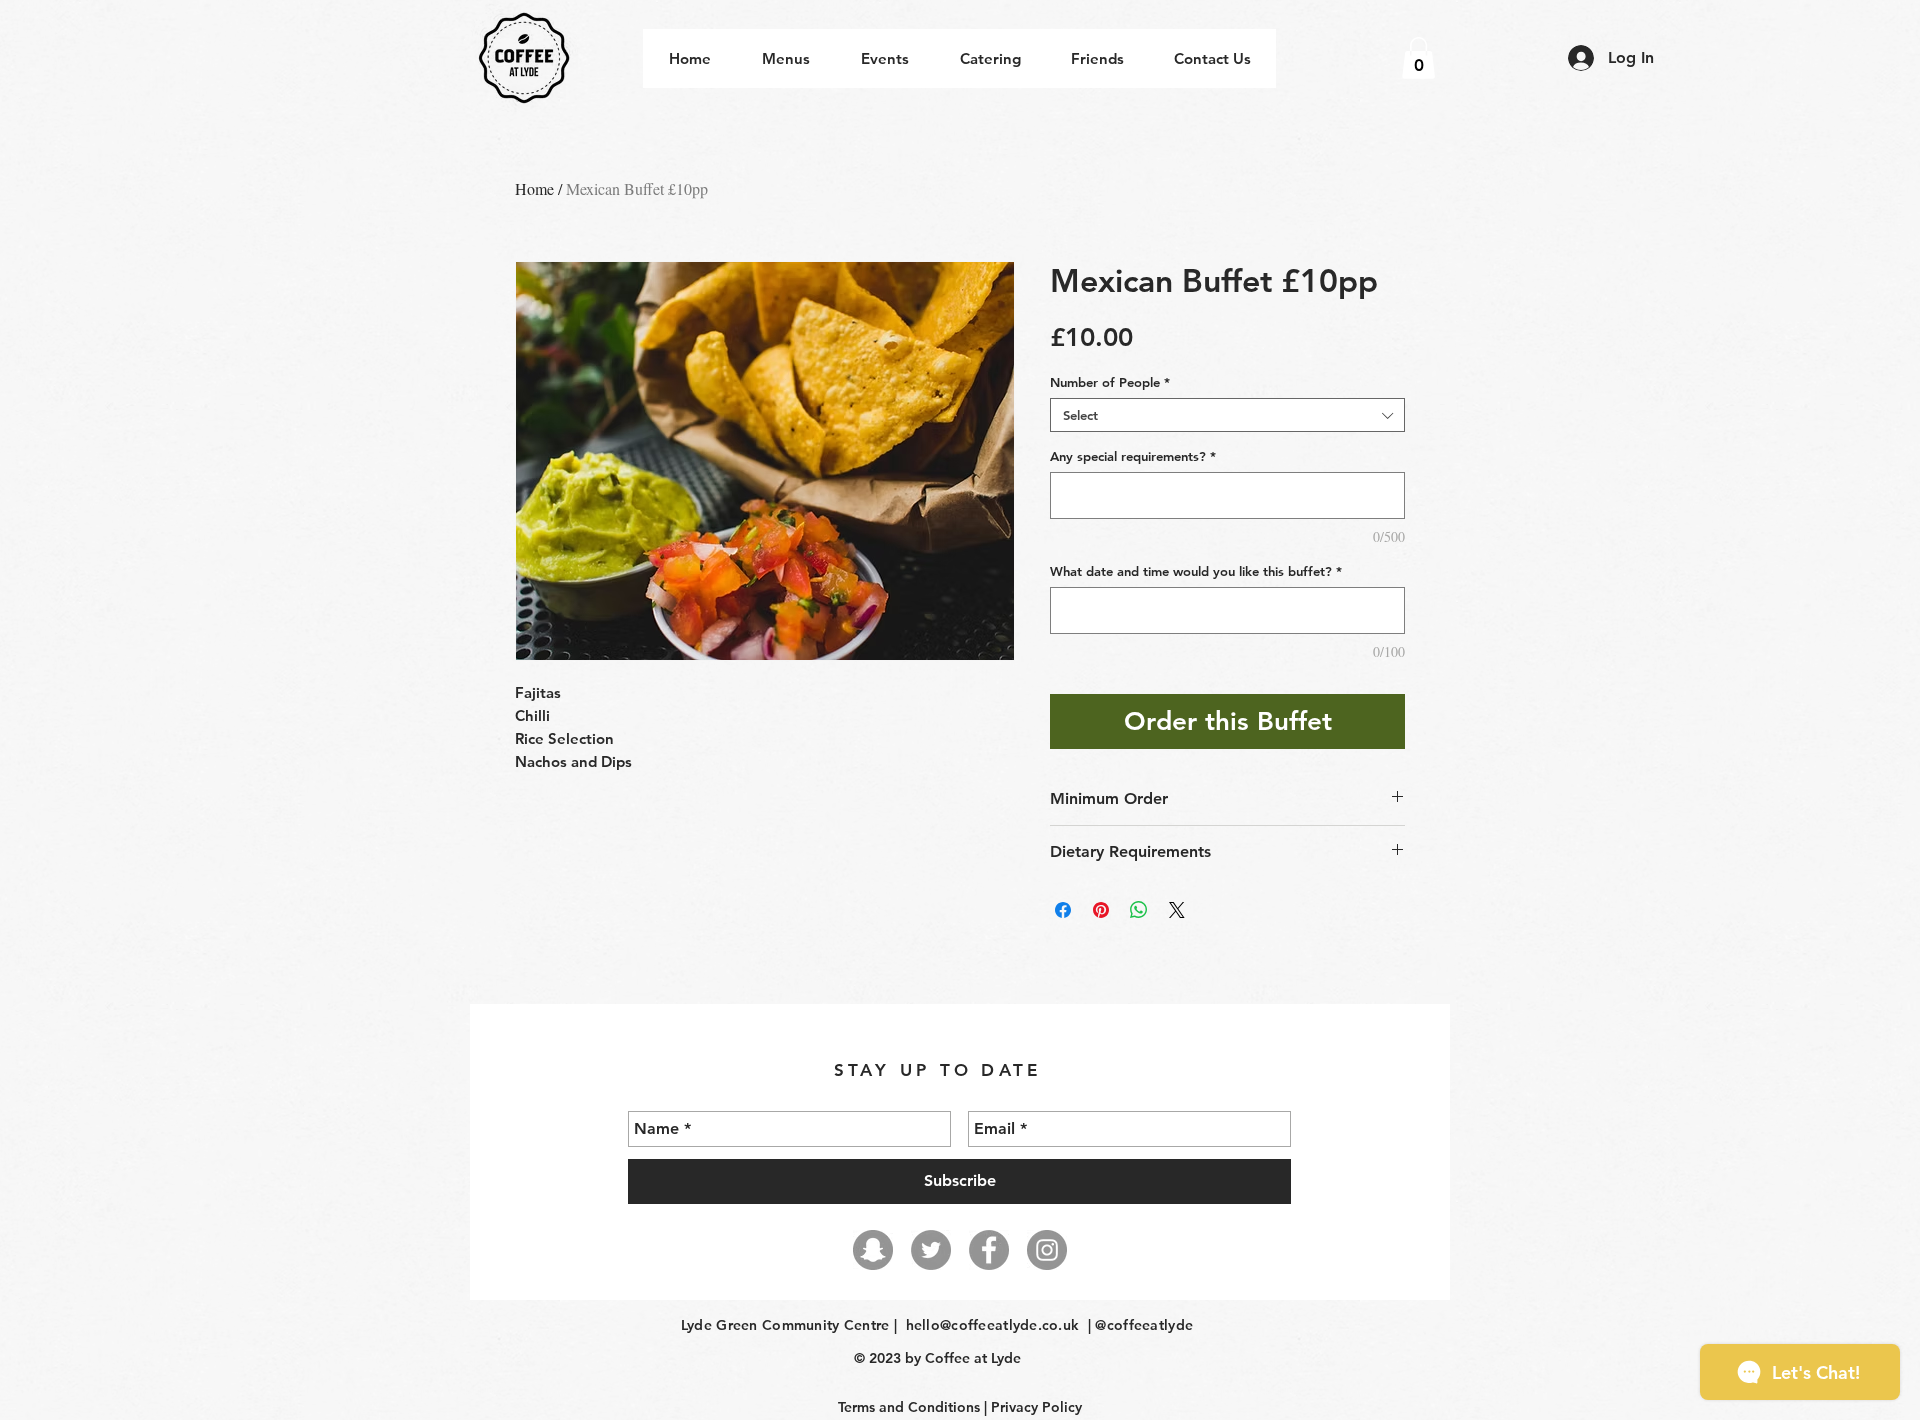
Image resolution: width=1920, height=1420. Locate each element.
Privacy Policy (1036, 1407)
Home (534, 188)
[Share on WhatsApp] (1139, 910)
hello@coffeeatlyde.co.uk (993, 1325)
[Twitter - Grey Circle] (931, 1250)
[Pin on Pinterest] (1101, 910)
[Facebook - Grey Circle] (989, 1250)
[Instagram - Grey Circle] (1047, 1250)
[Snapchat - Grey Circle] (873, 1250)
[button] (1418, 58)
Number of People (1110, 382)
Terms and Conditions (909, 1407)
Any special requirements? (1133, 456)
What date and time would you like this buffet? (1196, 571)
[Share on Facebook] (1063, 910)
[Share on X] (1177, 910)
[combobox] (1227, 415)
